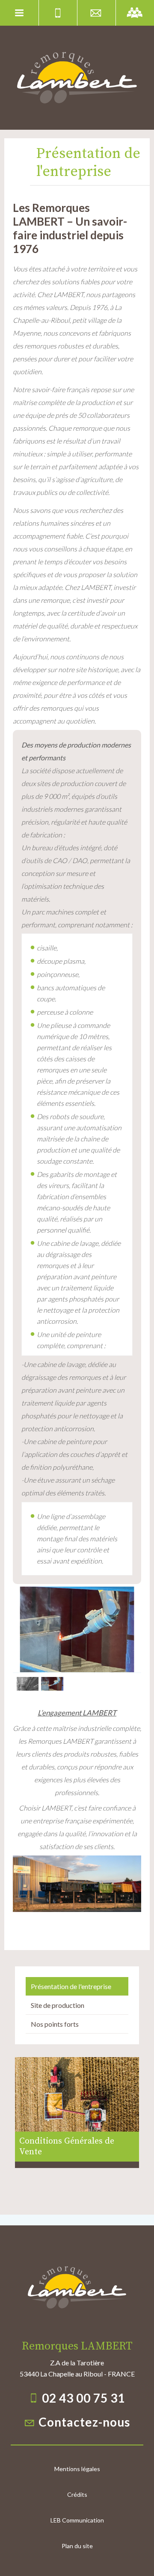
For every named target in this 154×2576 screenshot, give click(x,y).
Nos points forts (55, 2024)
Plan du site (77, 2546)
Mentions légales (77, 2469)
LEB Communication (77, 2520)
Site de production (58, 2005)
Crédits (77, 2494)
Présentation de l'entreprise (71, 1986)
